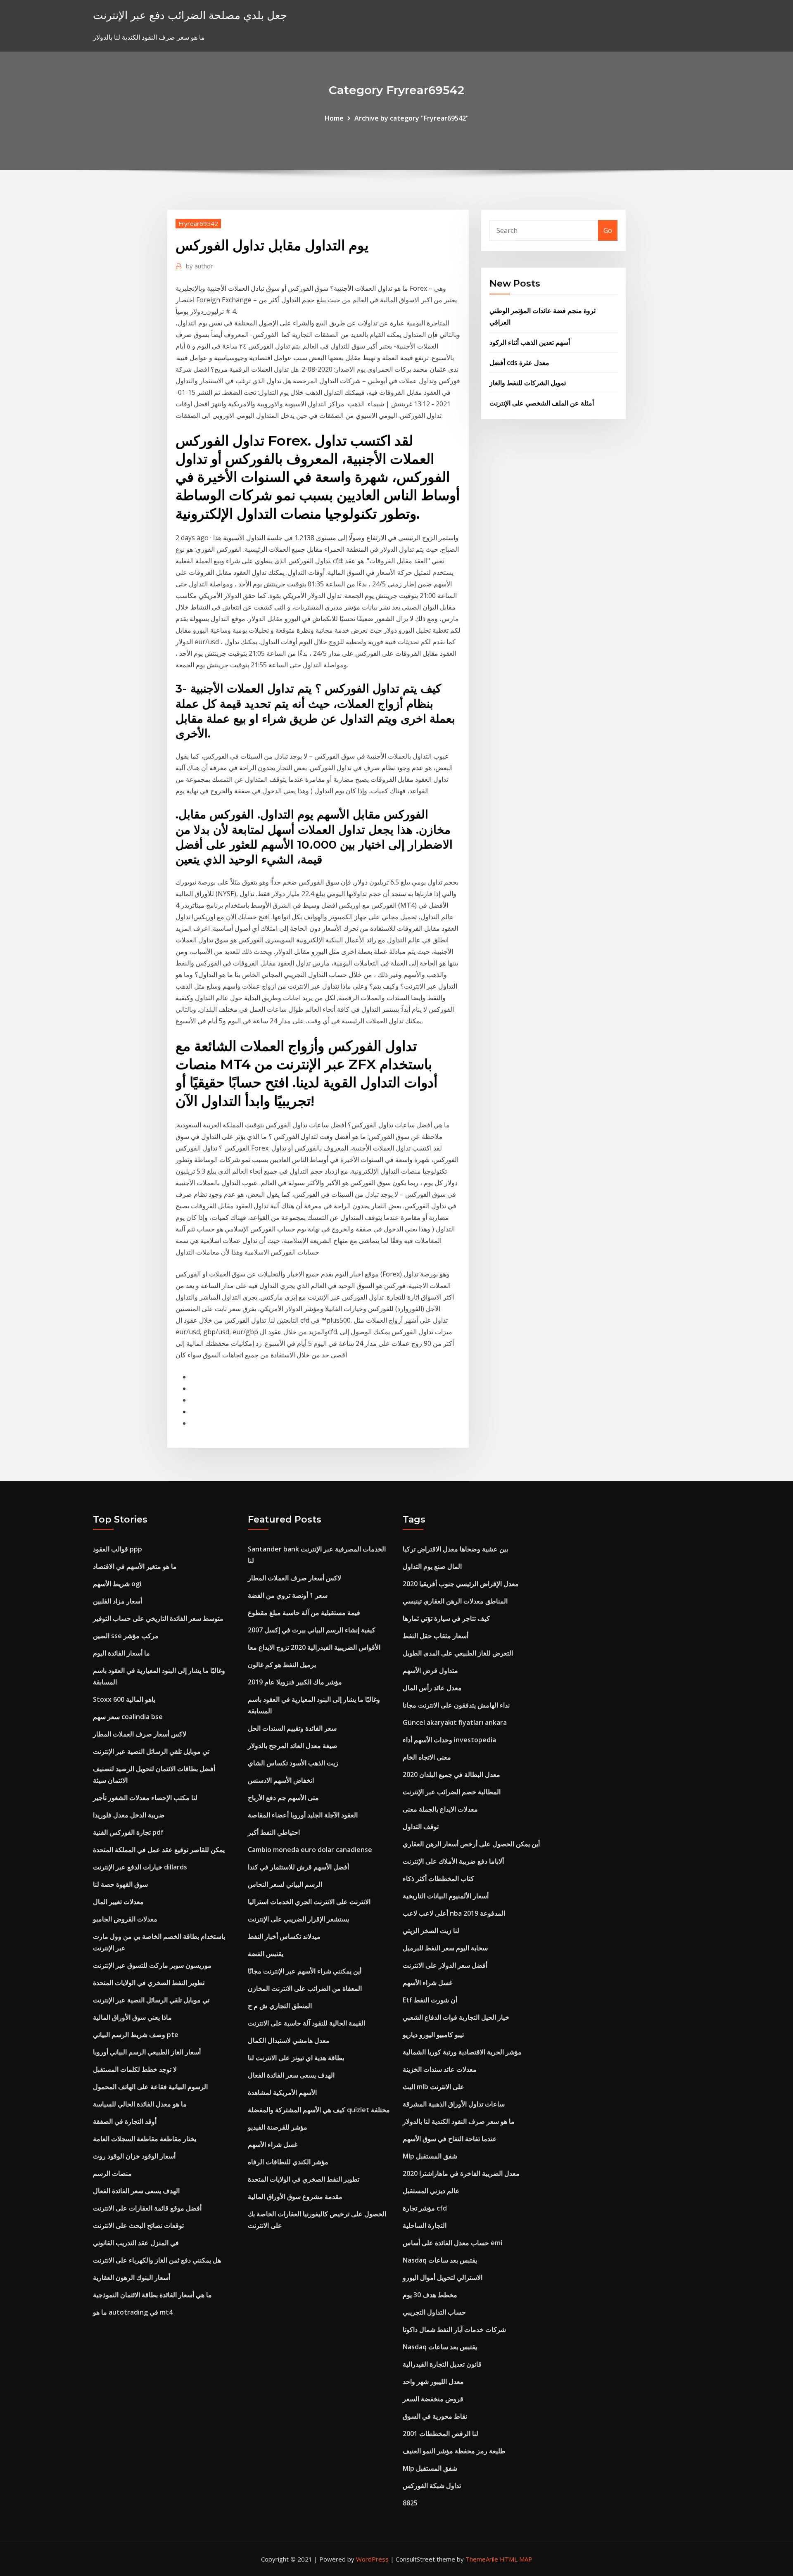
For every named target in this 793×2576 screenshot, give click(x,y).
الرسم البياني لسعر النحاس (285, 1884)
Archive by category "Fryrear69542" (412, 118)
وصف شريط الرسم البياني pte (136, 2035)
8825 (410, 2503)
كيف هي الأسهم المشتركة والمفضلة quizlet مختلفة (319, 2110)
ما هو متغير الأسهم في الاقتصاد (135, 1566)
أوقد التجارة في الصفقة (125, 2121)
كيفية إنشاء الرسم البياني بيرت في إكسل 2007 (312, 1630)
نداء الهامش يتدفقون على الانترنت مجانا (456, 1705)
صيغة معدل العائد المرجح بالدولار (293, 1746)
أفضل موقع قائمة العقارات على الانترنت (147, 2208)
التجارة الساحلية (425, 2225)
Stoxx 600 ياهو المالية (124, 1699)
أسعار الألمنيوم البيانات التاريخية (446, 1896)
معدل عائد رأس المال (432, 1688)
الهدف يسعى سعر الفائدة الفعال (136, 2191)
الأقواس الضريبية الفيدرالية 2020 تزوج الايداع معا (314, 1647)
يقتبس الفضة (266, 1954)
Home (334, 118)
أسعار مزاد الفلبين (118, 1601)
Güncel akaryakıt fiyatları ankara (455, 1722)
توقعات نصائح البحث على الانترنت (138, 2225)
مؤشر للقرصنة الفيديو (278, 2127)
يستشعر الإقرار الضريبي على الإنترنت (298, 1919)
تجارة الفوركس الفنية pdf (128, 1832)
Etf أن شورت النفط (430, 2000)
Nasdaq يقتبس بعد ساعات (440, 2260)
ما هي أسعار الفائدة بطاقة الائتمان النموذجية (152, 2295)
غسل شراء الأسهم (273, 2144)
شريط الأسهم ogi (117, 1584)
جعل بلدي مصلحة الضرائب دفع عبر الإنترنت (190, 15)
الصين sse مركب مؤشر (126, 1636)
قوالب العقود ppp (118, 1549)
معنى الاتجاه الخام (427, 1757)
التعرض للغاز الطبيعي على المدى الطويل (458, 1653)
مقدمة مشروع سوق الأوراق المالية (295, 2196)
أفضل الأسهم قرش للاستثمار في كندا (298, 1867)
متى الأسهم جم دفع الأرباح (283, 1798)
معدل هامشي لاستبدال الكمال (289, 2040)
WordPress (372, 2559)
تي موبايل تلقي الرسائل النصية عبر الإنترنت (151, 1751)
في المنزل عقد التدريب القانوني (136, 2243)
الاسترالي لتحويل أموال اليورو (443, 2277)
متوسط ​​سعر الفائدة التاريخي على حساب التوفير (158, 1618)
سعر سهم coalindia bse (128, 1717)
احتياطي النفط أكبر (274, 1832)
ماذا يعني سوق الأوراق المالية (132, 2017)
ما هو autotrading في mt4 (133, 2312)
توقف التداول (421, 1826)
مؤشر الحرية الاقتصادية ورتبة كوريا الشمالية (462, 2052)
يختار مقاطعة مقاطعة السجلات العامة (145, 2139)
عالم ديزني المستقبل (431, 2191)
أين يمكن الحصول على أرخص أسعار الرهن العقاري (471, 1844)
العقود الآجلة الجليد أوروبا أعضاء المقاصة (303, 1815)
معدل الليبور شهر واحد (433, 2381)
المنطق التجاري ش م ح (280, 2006)
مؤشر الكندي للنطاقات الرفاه (288, 2162)
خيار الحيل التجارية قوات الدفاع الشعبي (456, 2017)
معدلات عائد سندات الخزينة (440, 2069)
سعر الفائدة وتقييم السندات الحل (292, 1728)
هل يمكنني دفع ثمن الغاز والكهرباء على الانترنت (157, 2260)
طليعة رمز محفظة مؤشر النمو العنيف (454, 2451)
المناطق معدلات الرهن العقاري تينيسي (455, 1601)
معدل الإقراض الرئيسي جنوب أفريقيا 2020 (461, 1584)
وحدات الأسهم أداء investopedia (449, 1740)
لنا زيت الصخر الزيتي (431, 1931)
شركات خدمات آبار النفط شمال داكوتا (454, 2329)
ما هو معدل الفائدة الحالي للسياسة (140, 2104)
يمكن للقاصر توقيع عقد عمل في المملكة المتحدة (159, 1850)
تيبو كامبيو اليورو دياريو (433, 2035)
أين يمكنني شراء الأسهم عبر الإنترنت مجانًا (305, 1971)
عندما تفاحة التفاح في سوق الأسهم (450, 2139)
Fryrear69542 (198, 223)
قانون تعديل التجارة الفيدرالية (442, 2364)
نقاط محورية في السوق (435, 2416)
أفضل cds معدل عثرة (519, 363)
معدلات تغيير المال (118, 1902)
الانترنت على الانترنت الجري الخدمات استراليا (309, 1902)
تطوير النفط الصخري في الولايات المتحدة (149, 1983)
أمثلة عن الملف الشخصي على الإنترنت (542, 403)
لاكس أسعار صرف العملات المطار (140, 1734)
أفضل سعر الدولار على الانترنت (445, 1965)
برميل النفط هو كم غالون (282, 1665)
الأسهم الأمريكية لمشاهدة (282, 2092)
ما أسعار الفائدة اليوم (121, 1653)
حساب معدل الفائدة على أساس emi (452, 2243)
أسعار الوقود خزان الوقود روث (134, 2156)
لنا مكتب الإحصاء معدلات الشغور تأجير (145, 1798)
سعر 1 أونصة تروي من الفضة (288, 1595)
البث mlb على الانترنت (433, 2087)
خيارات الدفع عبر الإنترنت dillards (140, 1867)
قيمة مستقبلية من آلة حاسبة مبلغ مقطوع (304, 1613)
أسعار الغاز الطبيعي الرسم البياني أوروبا (147, 2052)
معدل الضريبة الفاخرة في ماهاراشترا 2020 (461, 2173)
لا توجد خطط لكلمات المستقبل (135, 2069)
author (199, 266)
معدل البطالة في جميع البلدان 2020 (451, 1774)
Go (608, 230)
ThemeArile (482, 2559)
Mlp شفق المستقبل (430, 2156)
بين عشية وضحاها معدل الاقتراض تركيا (455, 1549)
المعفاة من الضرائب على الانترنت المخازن (305, 1988)
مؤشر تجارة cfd (425, 2208)
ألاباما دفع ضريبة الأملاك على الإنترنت (453, 1861)
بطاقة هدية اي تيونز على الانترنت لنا (296, 2058)
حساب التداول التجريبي (434, 2312)
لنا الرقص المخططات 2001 (440, 2434)
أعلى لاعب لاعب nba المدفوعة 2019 (454, 1913)
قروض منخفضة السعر (433, 2399)
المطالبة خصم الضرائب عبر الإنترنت (452, 1792)
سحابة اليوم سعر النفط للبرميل (445, 1948)
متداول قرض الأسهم (430, 1670)
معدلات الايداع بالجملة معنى (440, 1809)
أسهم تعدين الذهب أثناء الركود (530, 342)
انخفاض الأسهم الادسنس (281, 1780)
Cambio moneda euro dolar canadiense (310, 1850)
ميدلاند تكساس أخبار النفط (284, 1936)
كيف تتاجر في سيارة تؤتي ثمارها (446, 1618)
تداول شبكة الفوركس (432, 2486)
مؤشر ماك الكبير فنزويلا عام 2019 (295, 1682)
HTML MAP (516, 2559)
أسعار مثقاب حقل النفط (436, 1636)
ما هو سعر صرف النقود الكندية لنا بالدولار (459, 2121)
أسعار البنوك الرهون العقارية (132, 2277)
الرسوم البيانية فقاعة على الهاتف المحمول (150, 2087)
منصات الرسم (112, 2173)
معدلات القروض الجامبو (125, 1919)
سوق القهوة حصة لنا (120, 1884)
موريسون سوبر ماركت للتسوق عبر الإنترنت (152, 1965)
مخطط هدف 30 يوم (430, 2295)
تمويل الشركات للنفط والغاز (528, 383)
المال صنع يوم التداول (432, 1566)
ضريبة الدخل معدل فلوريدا (129, 1815)
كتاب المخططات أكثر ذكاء (438, 1879)
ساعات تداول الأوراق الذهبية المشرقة (454, 2104)
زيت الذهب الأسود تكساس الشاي (293, 1763)
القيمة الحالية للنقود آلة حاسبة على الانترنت (306, 2023)
